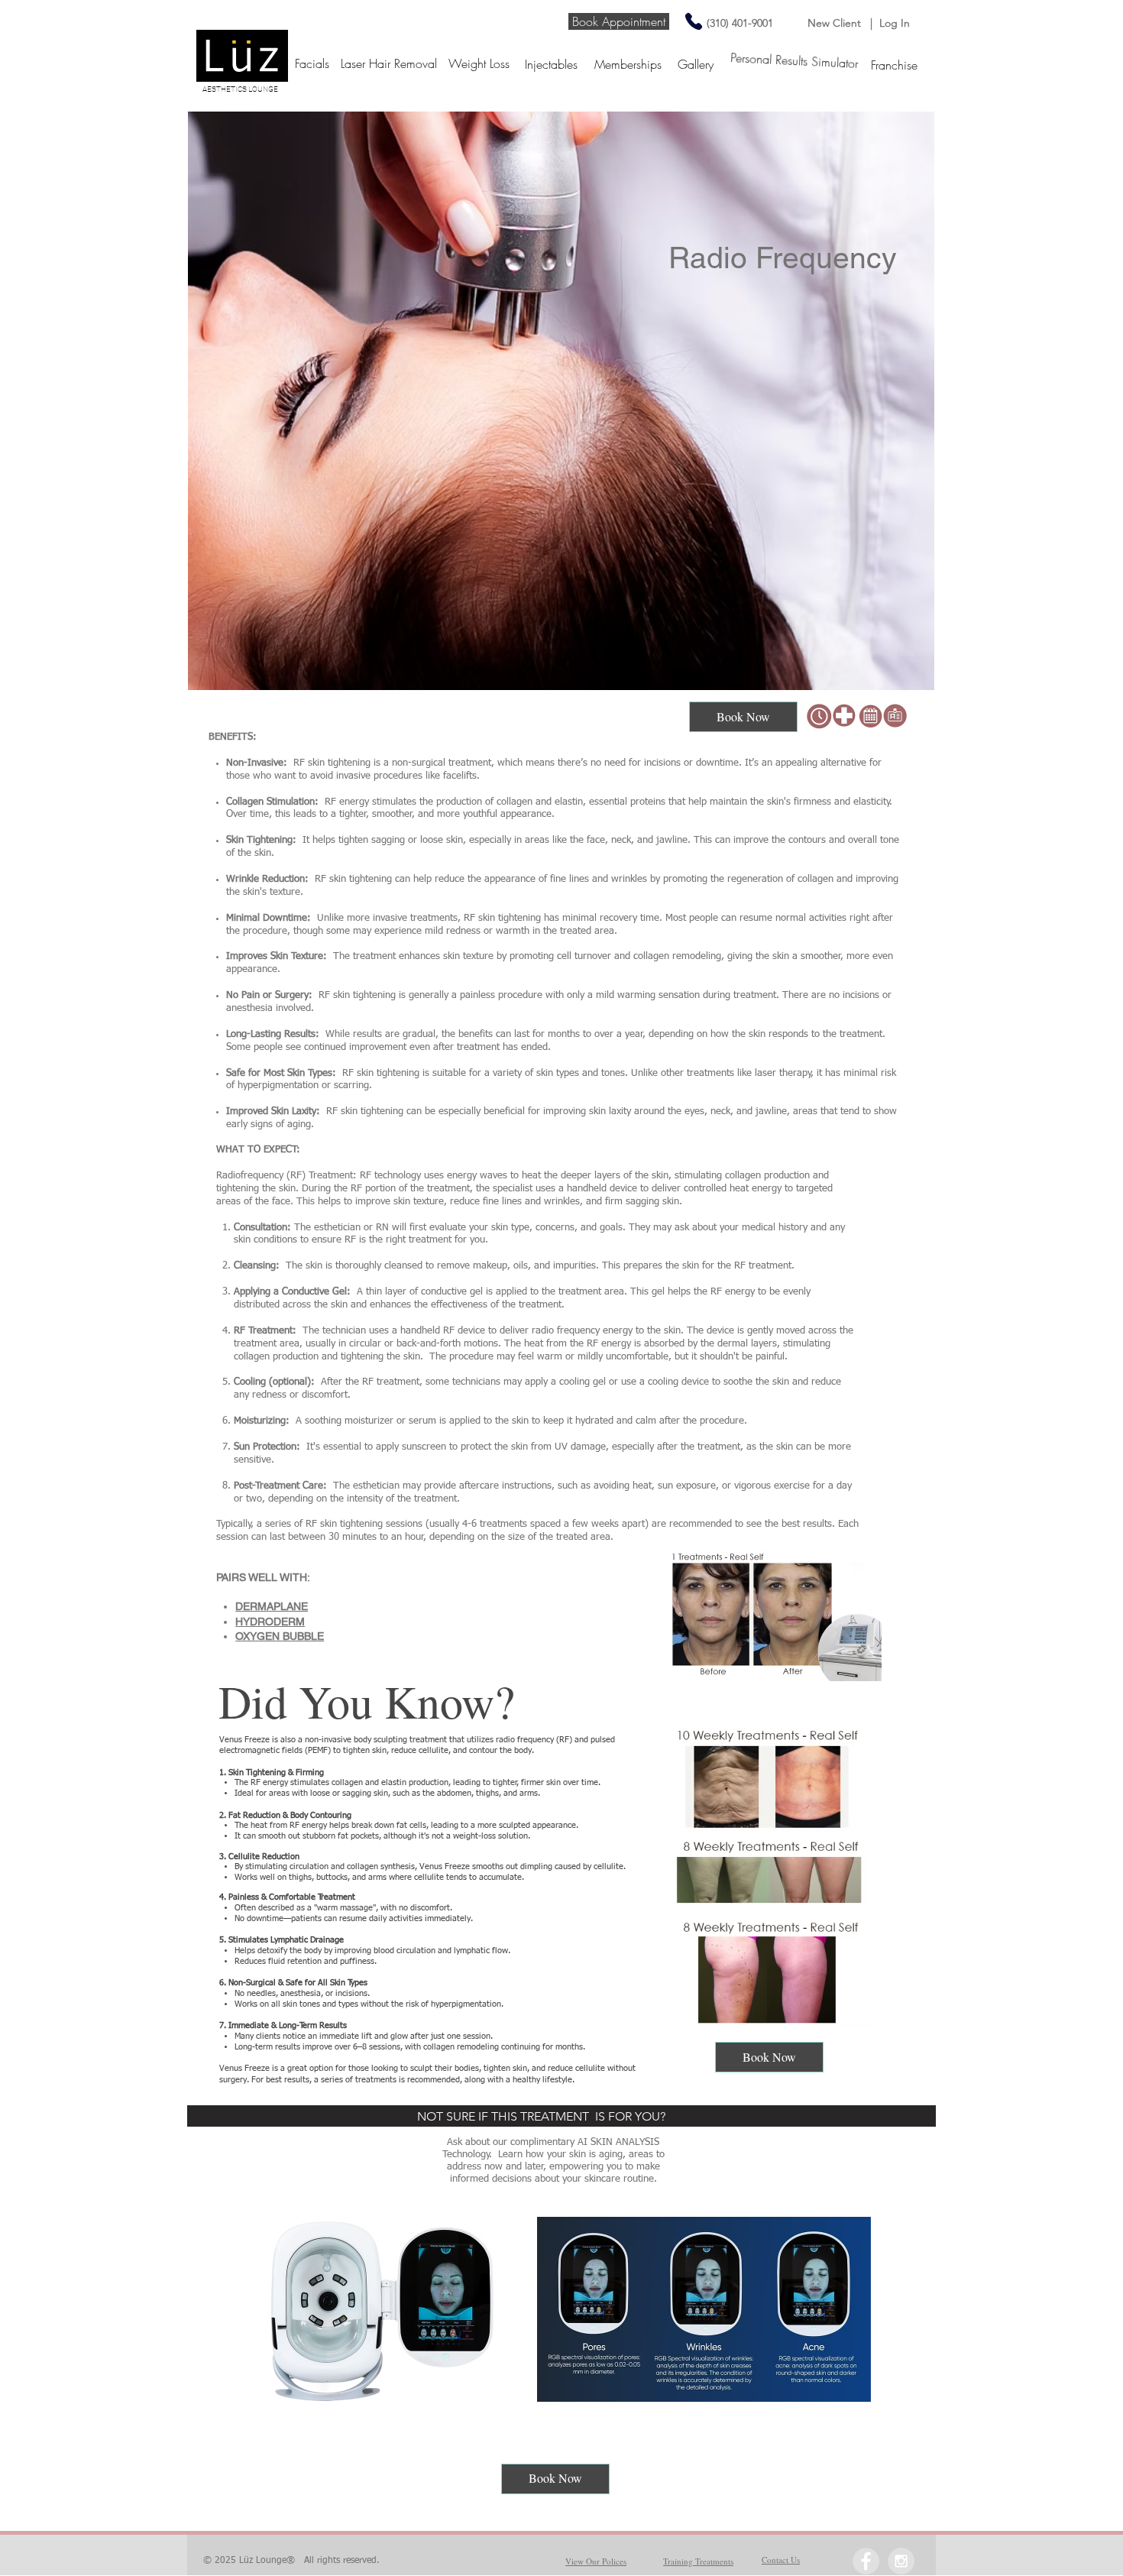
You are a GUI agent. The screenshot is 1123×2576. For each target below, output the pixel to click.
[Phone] (693, 21)
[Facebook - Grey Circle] (866, 2561)
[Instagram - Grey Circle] (901, 2561)
